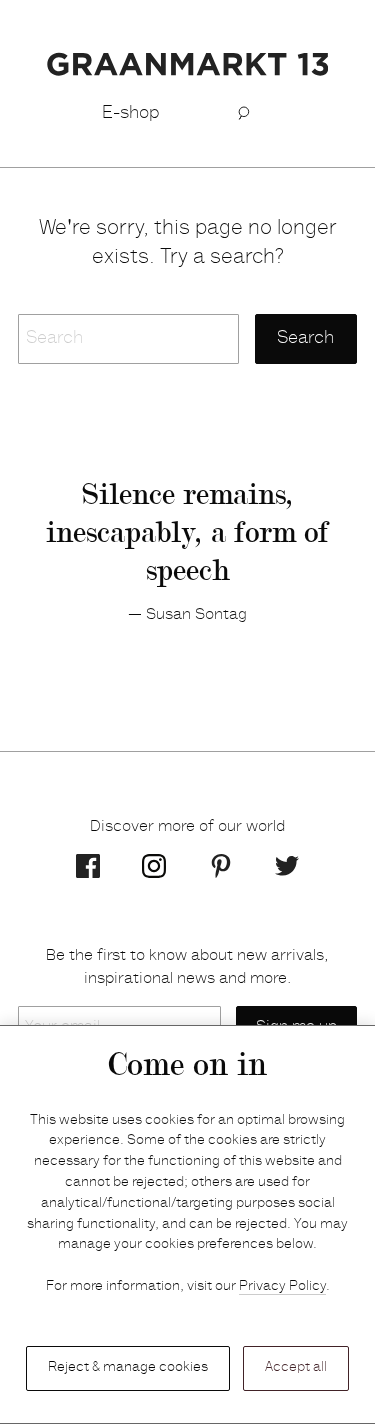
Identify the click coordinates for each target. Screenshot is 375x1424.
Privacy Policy (282, 1287)
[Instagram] (154, 866)
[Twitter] (287, 866)
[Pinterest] (221, 866)
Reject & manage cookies (128, 1368)
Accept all (296, 1368)
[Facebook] (88, 866)
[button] (244, 114)
